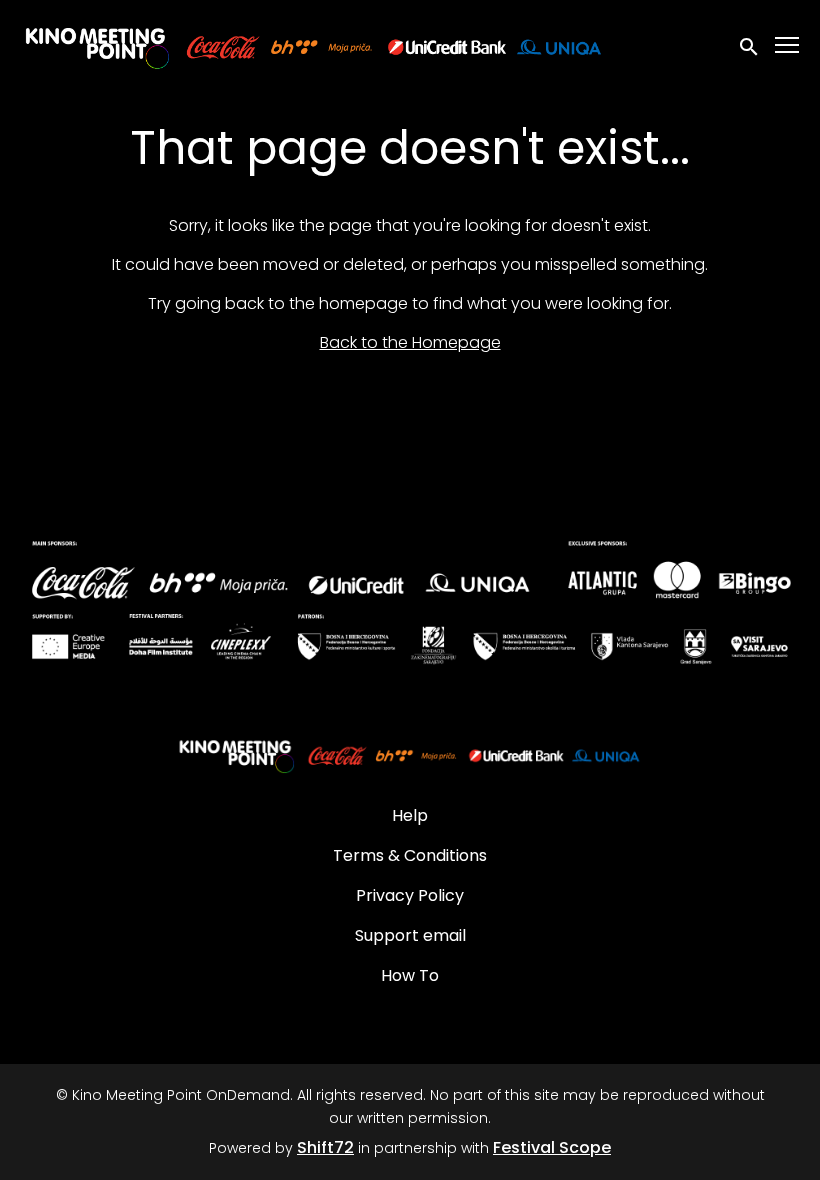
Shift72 (325, 1147)
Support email (410, 935)
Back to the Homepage (410, 342)
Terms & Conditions (410, 855)
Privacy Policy (410, 895)
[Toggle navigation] (788, 45)
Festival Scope (552, 1147)
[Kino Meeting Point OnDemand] (410, 754)
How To (410, 975)
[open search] (750, 44)
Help (410, 815)
